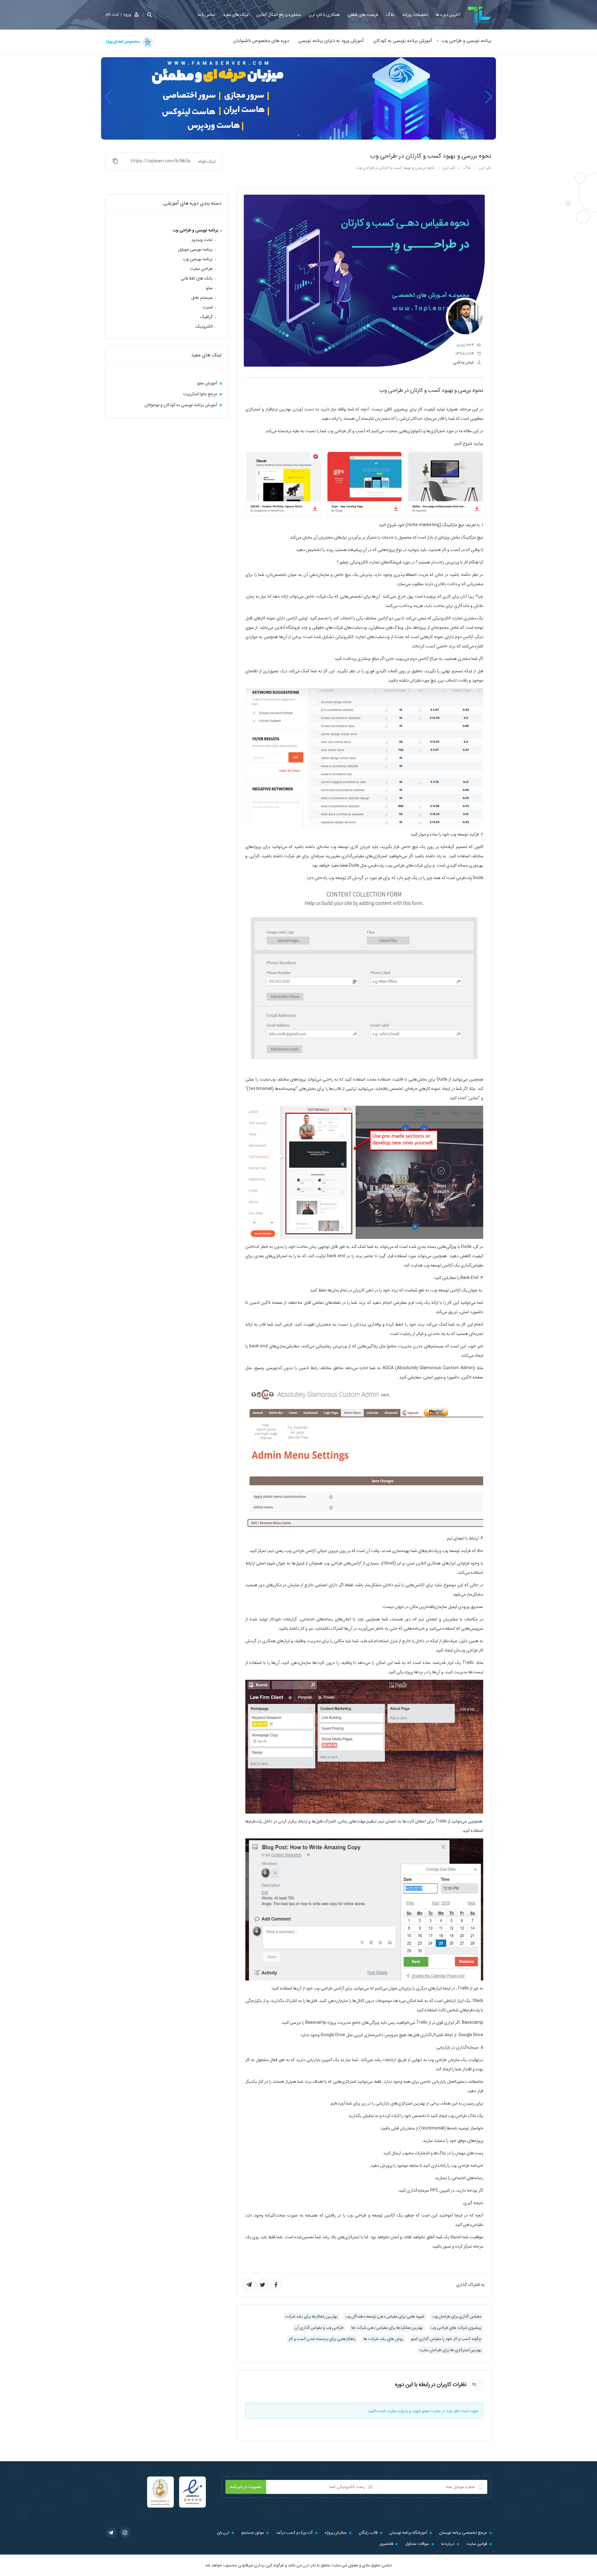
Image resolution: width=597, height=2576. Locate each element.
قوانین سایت (477, 2544)
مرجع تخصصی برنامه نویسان (463, 2533)
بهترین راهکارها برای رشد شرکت (311, 2317)
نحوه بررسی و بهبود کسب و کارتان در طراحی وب (431, 156)
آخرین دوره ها (448, 15)
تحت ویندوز (202, 240)
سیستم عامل (202, 298)
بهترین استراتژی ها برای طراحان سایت (450, 2350)
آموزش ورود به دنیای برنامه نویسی (331, 41)
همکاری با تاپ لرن (324, 15)
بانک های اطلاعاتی (197, 278)
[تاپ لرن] (480, 15)
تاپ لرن (309, 2565)
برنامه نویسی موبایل (195, 249)
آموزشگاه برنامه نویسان (408, 2533)
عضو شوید (421, 2411)
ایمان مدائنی (463, 362)
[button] (147, 15)
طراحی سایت (201, 269)
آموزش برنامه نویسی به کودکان (403, 41)
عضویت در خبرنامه (246, 2487)
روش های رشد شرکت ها (383, 2339)
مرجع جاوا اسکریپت (200, 394)
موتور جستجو (253, 2533)
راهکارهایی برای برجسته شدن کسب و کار (322, 2339)
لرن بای (223, 2533)
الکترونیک (204, 327)
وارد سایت (396, 2411)
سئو (209, 288)
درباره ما (448, 2544)
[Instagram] (125, 2533)
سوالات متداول (417, 2544)
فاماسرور (386, 2544)
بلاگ (390, 15)
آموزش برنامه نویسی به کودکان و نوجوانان (181, 405)
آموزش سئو (207, 383)
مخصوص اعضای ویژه (123, 42)
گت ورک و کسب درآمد (294, 2533)
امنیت (208, 307)
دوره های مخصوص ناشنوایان (261, 41)
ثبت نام (112, 14)
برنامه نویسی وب (198, 259)
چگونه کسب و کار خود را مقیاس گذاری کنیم (446, 2339)
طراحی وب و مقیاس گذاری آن (319, 2328)
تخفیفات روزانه (415, 15)
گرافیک (206, 317)
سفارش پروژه (336, 2533)
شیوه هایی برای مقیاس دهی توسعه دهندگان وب (385, 2317)
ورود (127, 14)
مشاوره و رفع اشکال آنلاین (279, 15)
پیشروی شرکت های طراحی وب (456, 2328)
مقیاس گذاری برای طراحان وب (457, 2317)
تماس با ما (206, 15)
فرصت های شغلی (363, 15)
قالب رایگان (368, 2533)
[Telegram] (111, 2533)
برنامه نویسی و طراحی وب (466, 41)
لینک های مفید (236, 15)
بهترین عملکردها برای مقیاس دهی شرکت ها (387, 2328)
